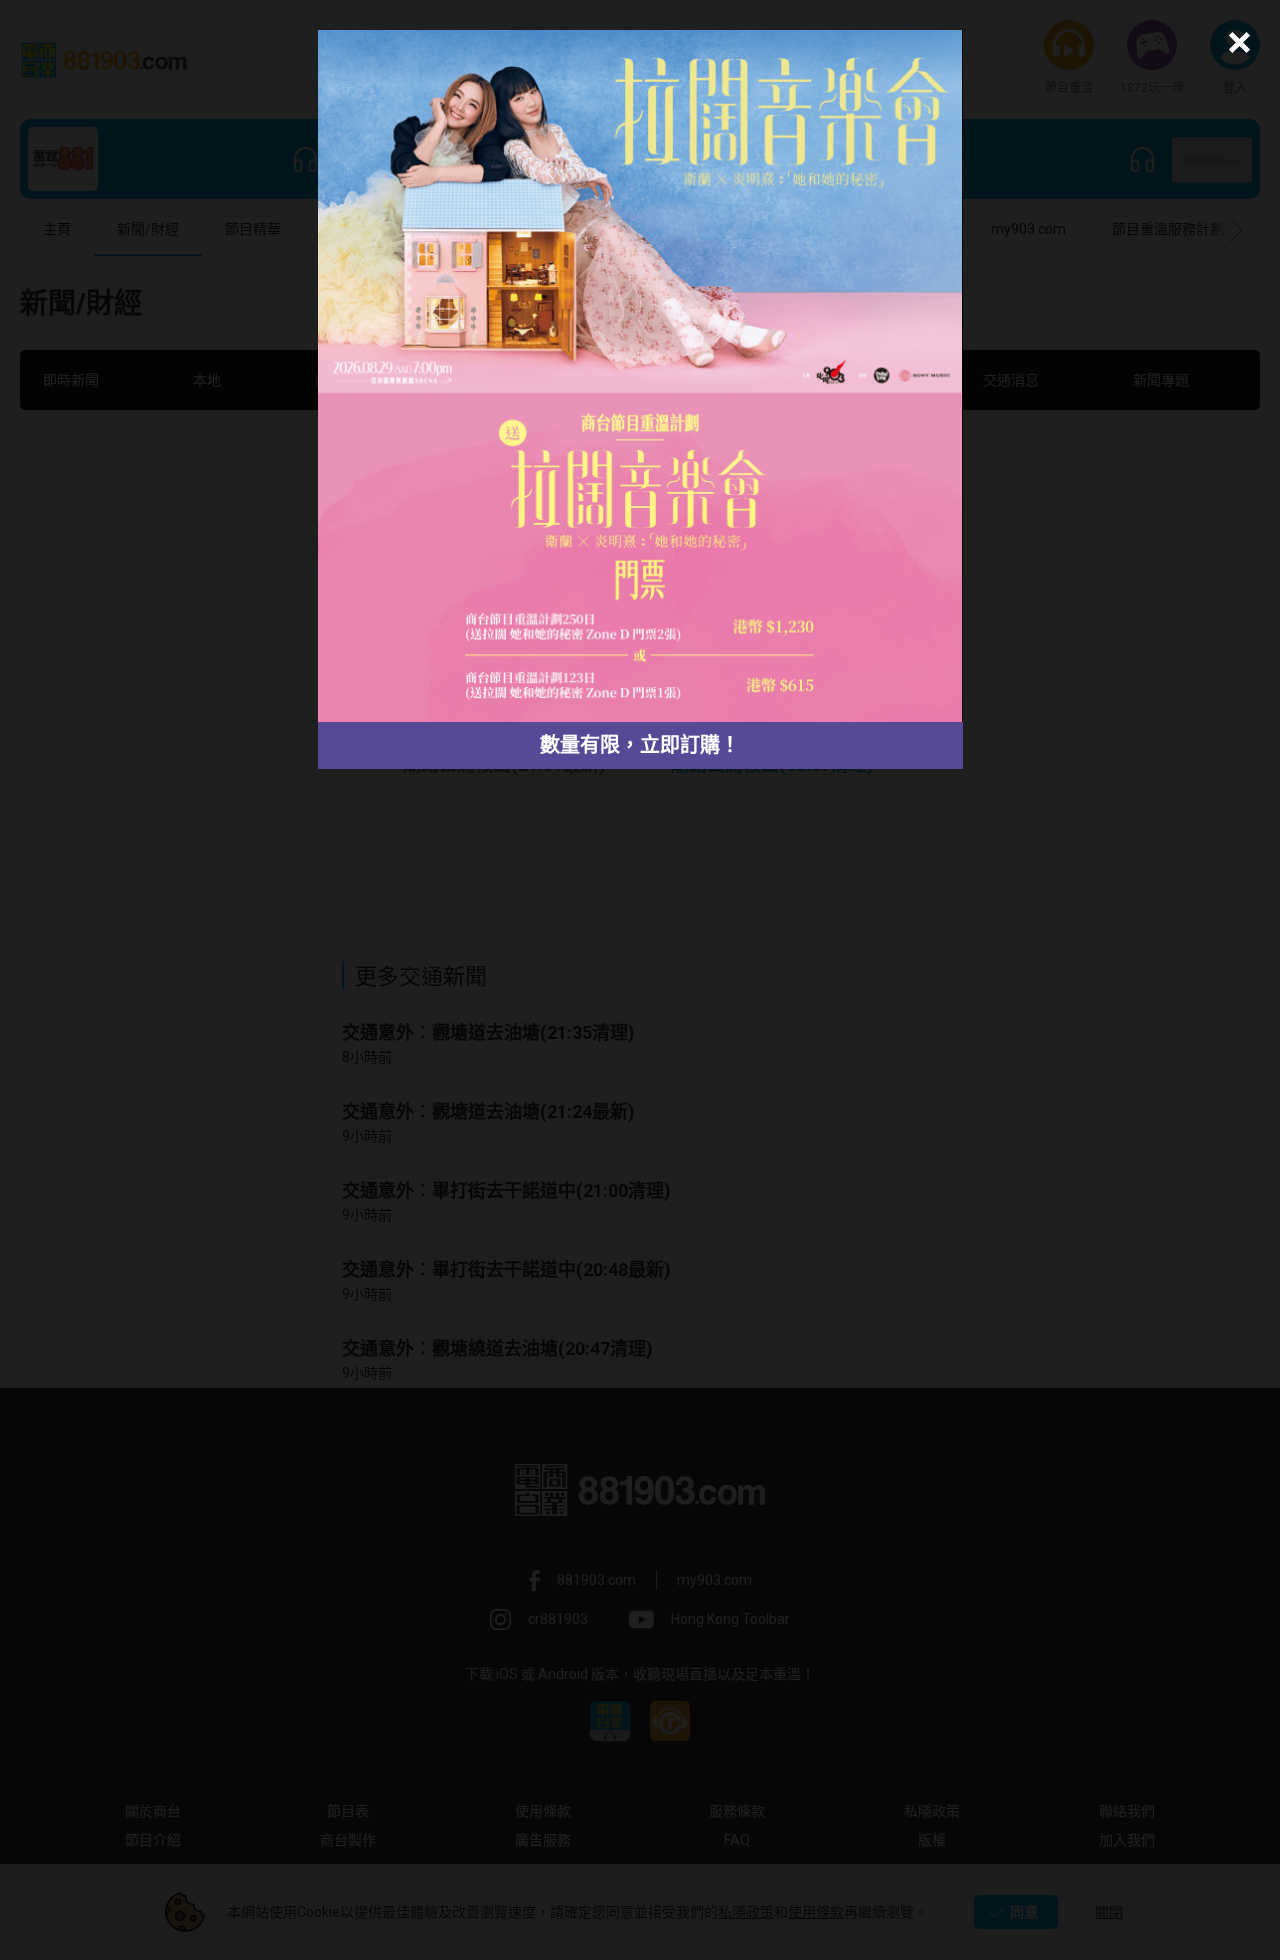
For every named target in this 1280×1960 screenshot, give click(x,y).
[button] (1236, 42)
